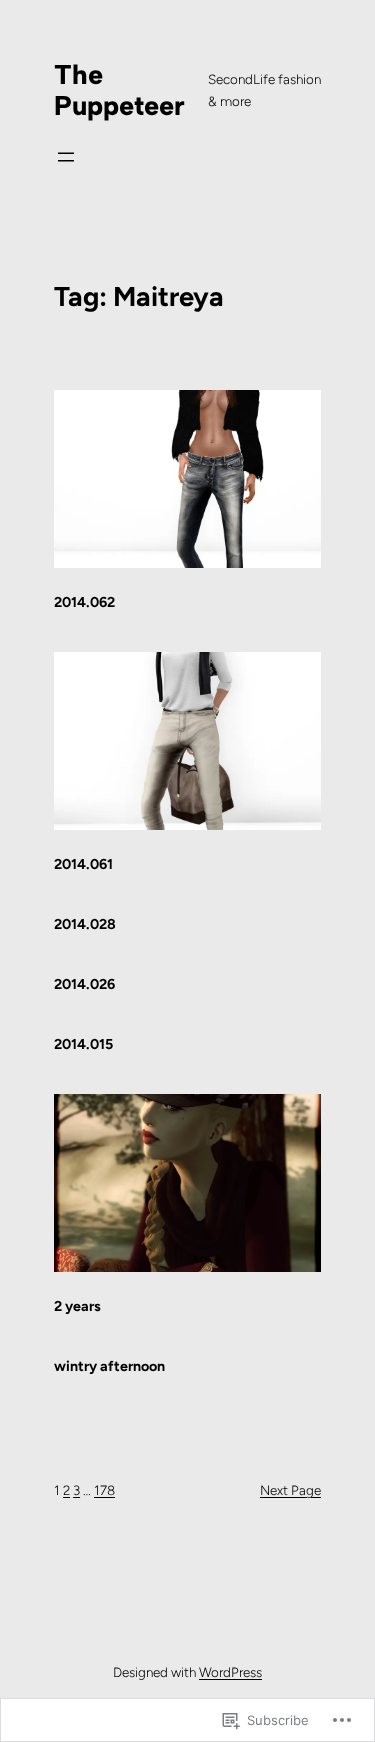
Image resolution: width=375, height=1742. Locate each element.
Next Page (290, 1490)
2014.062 (84, 602)
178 (104, 1490)
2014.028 (85, 924)
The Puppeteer (119, 90)
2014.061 (83, 864)
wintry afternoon (109, 1366)
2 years (77, 1306)
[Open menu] (66, 157)
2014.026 (84, 984)
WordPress (230, 1672)
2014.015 (83, 1044)
